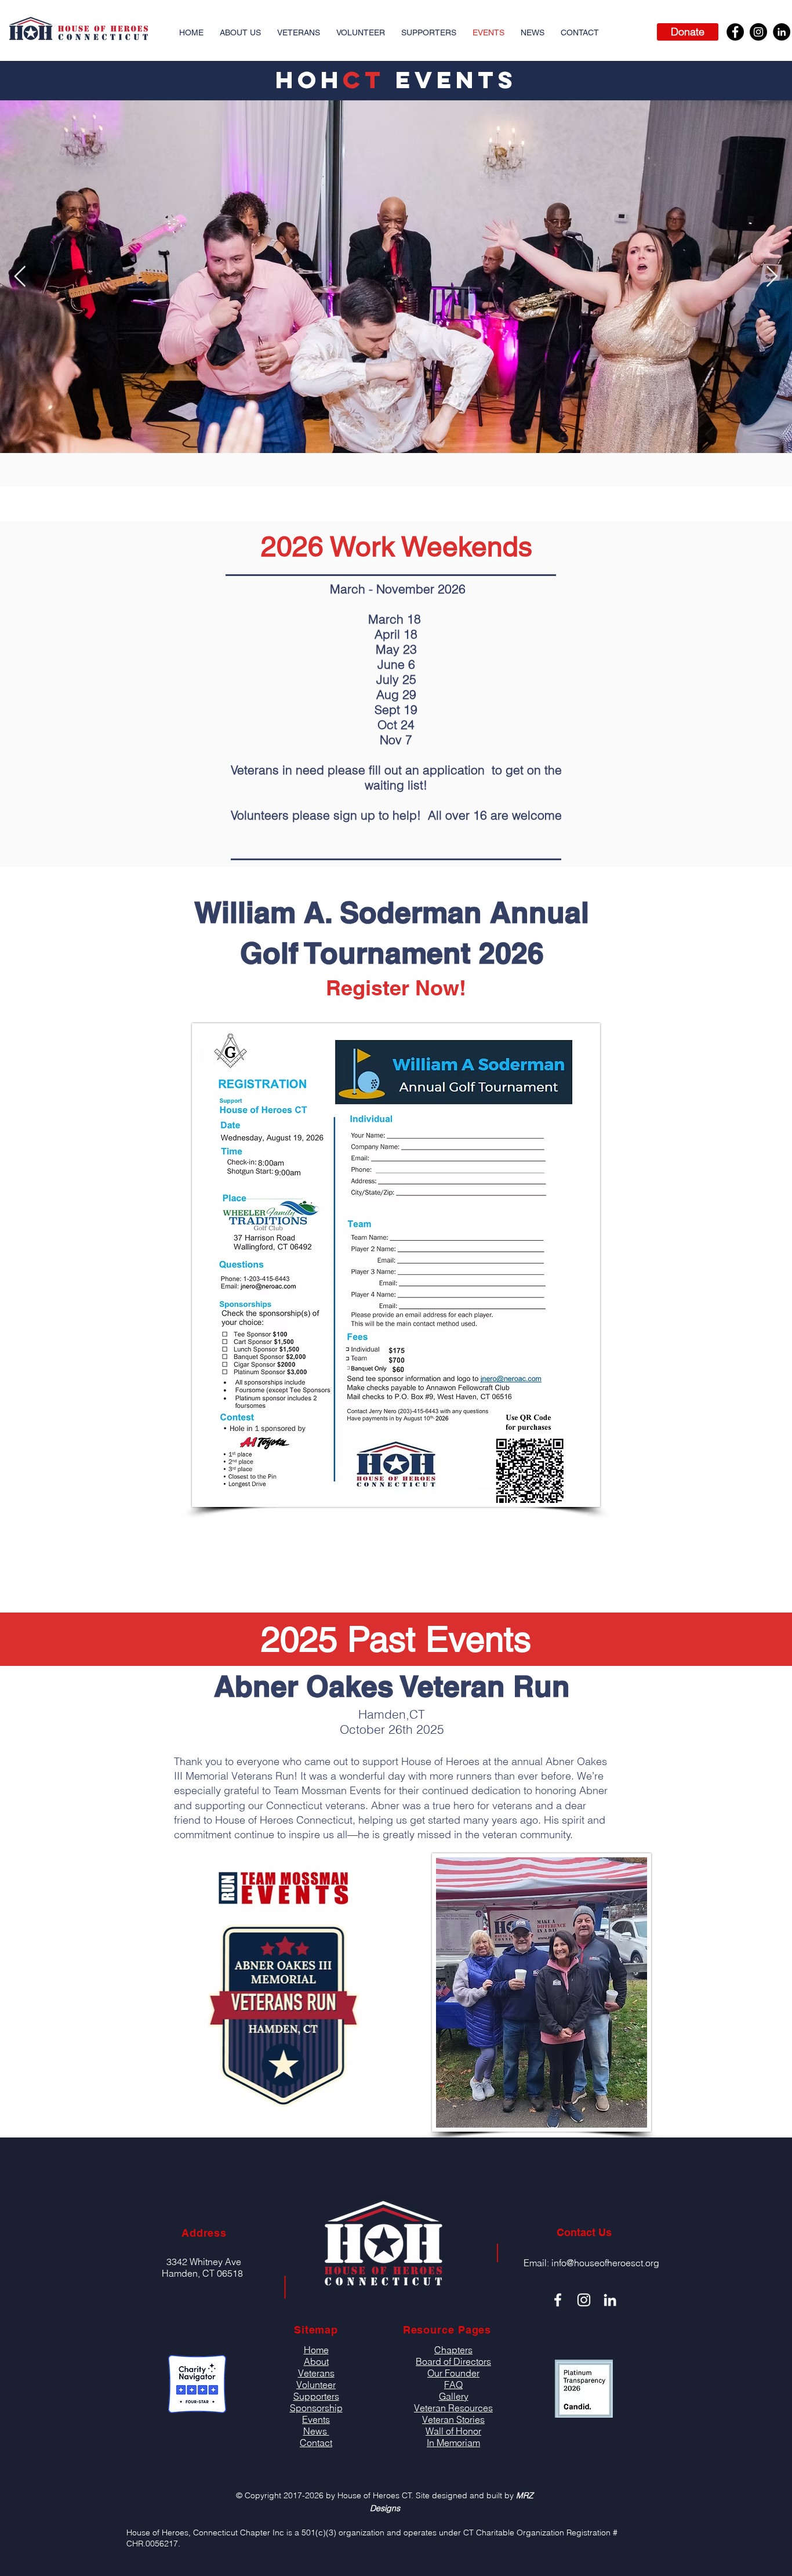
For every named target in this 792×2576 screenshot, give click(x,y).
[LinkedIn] (782, 32)
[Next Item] (772, 277)
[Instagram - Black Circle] (758, 32)
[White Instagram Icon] (584, 2300)
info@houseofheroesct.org (605, 2263)
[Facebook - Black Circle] (735, 32)
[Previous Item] (20, 277)
